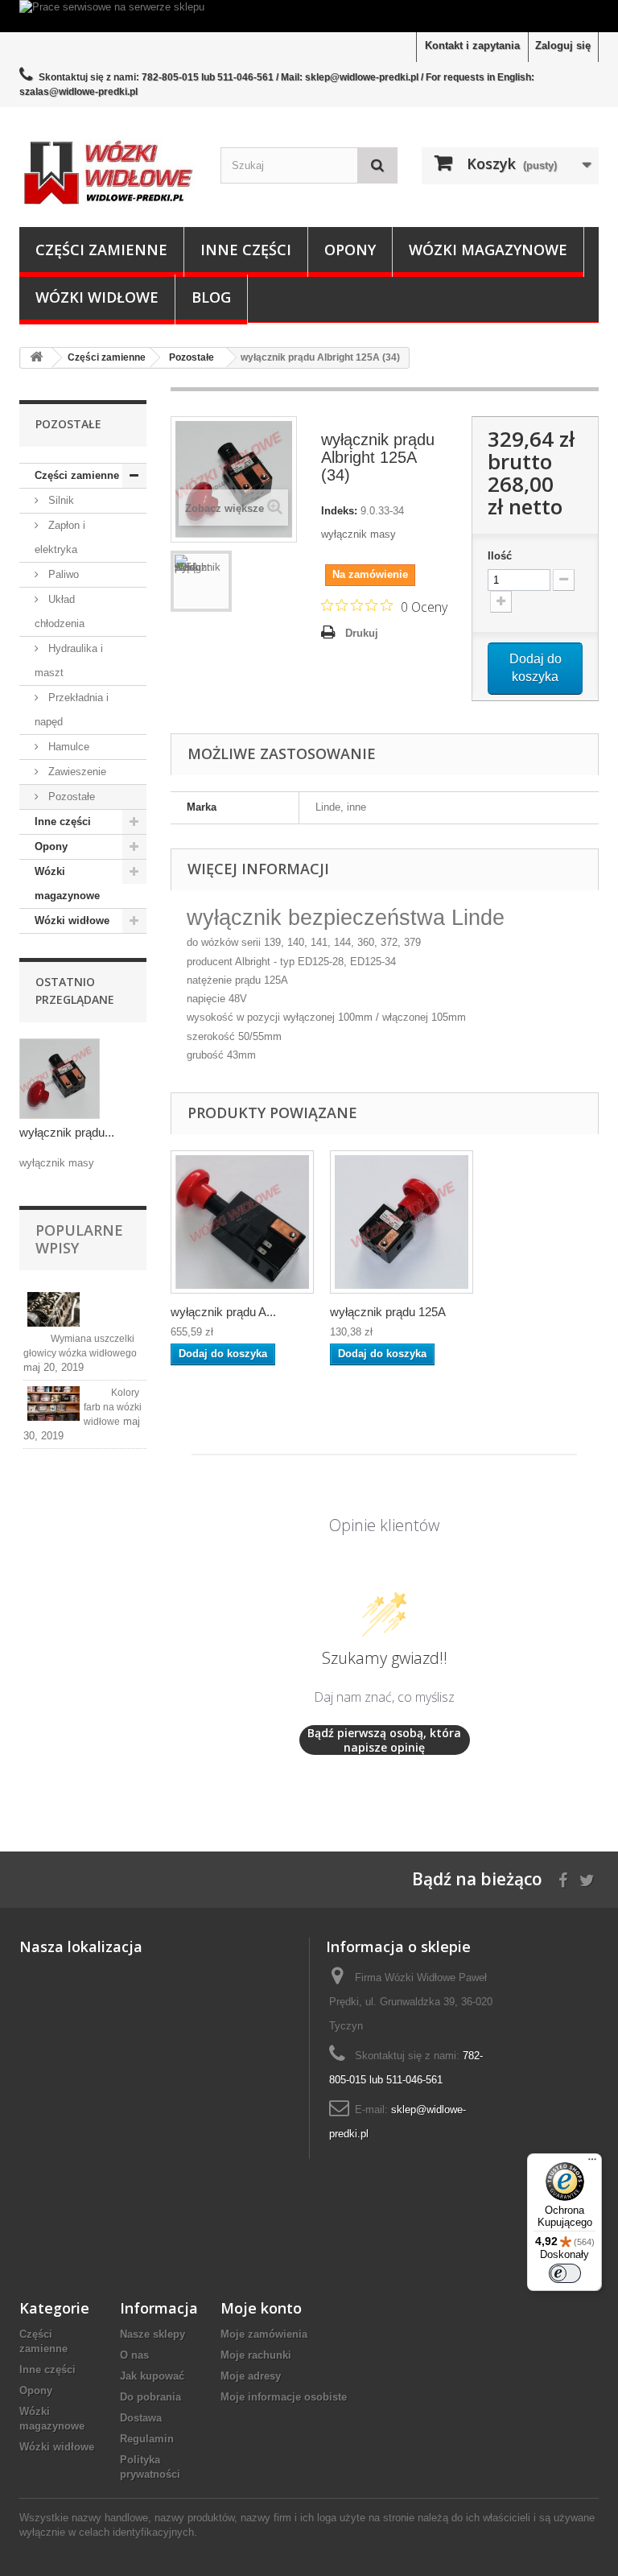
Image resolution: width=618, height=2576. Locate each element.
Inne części (246, 250)
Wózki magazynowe (488, 250)
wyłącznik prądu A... (223, 1312)
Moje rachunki (256, 2355)
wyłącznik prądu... (67, 1132)
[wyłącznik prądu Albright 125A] (201, 581)
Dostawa (141, 2418)
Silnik (60, 500)
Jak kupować (152, 2376)
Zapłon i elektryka (60, 537)
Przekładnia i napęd (72, 710)
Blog (211, 297)
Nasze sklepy (152, 2334)
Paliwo (62, 574)
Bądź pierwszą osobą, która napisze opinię (384, 1740)
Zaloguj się (563, 45)
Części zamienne (101, 250)
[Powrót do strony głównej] (36, 358)
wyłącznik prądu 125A (388, 1312)
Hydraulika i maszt (69, 661)
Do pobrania (150, 2397)
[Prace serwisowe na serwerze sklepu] (309, 16)
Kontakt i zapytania (472, 45)
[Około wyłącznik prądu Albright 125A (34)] (60, 1079)
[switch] (565, 2273)
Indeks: (339, 511)
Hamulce (67, 747)
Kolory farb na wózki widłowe (113, 1407)
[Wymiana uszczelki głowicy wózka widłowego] (54, 1309)
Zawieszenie (76, 772)
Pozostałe (70, 797)
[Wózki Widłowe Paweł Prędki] (108, 173)
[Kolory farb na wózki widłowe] (54, 1404)
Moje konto (261, 2308)
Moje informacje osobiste (284, 2397)
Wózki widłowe (97, 297)
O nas (134, 2355)
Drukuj (362, 633)
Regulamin (147, 2439)
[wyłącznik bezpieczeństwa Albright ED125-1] (402, 1222)
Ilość (500, 556)
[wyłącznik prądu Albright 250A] (242, 1222)
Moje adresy (251, 2376)
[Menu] (592, 2163)
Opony (350, 250)
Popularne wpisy (79, 1239)
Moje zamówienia (264, 2334)
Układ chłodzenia (60, 611)
